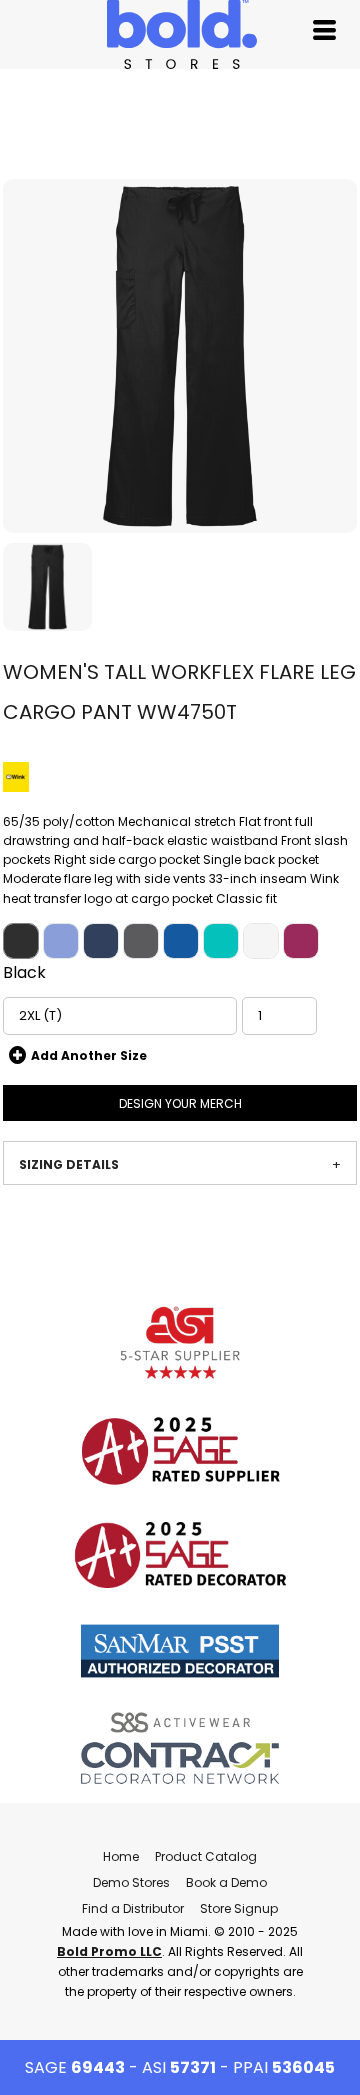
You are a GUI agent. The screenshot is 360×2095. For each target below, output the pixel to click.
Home (121, 1856)
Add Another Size (89, 1055)
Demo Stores (131, 1882)
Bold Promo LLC (109, 1951)
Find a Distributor (133, 1908)
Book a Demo (226, 1882)
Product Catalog (206, 1856)
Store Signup (239, 1908)
